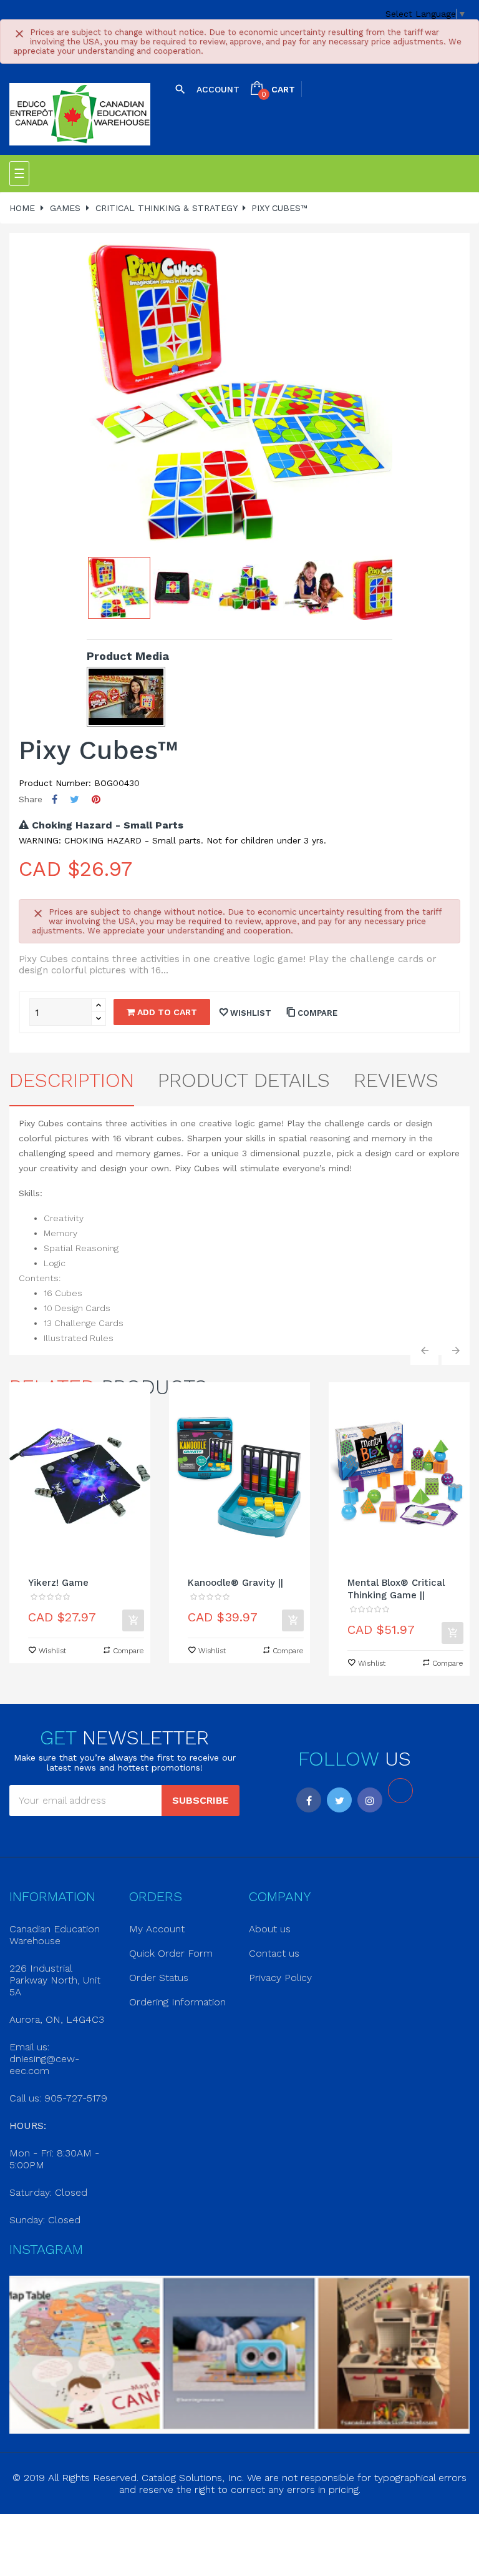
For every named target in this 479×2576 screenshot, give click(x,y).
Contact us (274, 1953)
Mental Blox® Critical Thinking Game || (396, 1589)
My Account (157, 1929)
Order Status (159, 1978)
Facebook (309, 1800)
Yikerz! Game (58, 1583)
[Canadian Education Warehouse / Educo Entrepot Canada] (80, 115)
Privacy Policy (280, 1978)
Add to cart (166, 1012)
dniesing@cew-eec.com (44, 2065)
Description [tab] (72, 1080)
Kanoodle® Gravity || (235, 1583)
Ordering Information (177, 2002)
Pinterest (96, 799)
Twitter (339, 1800)
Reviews (396, 1080)
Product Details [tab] (244, 1080)
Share (55, 799)
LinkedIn (400, 1791)
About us (270, 1929)
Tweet (75, 799)
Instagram (370, 1800)
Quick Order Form (171, 1953)
